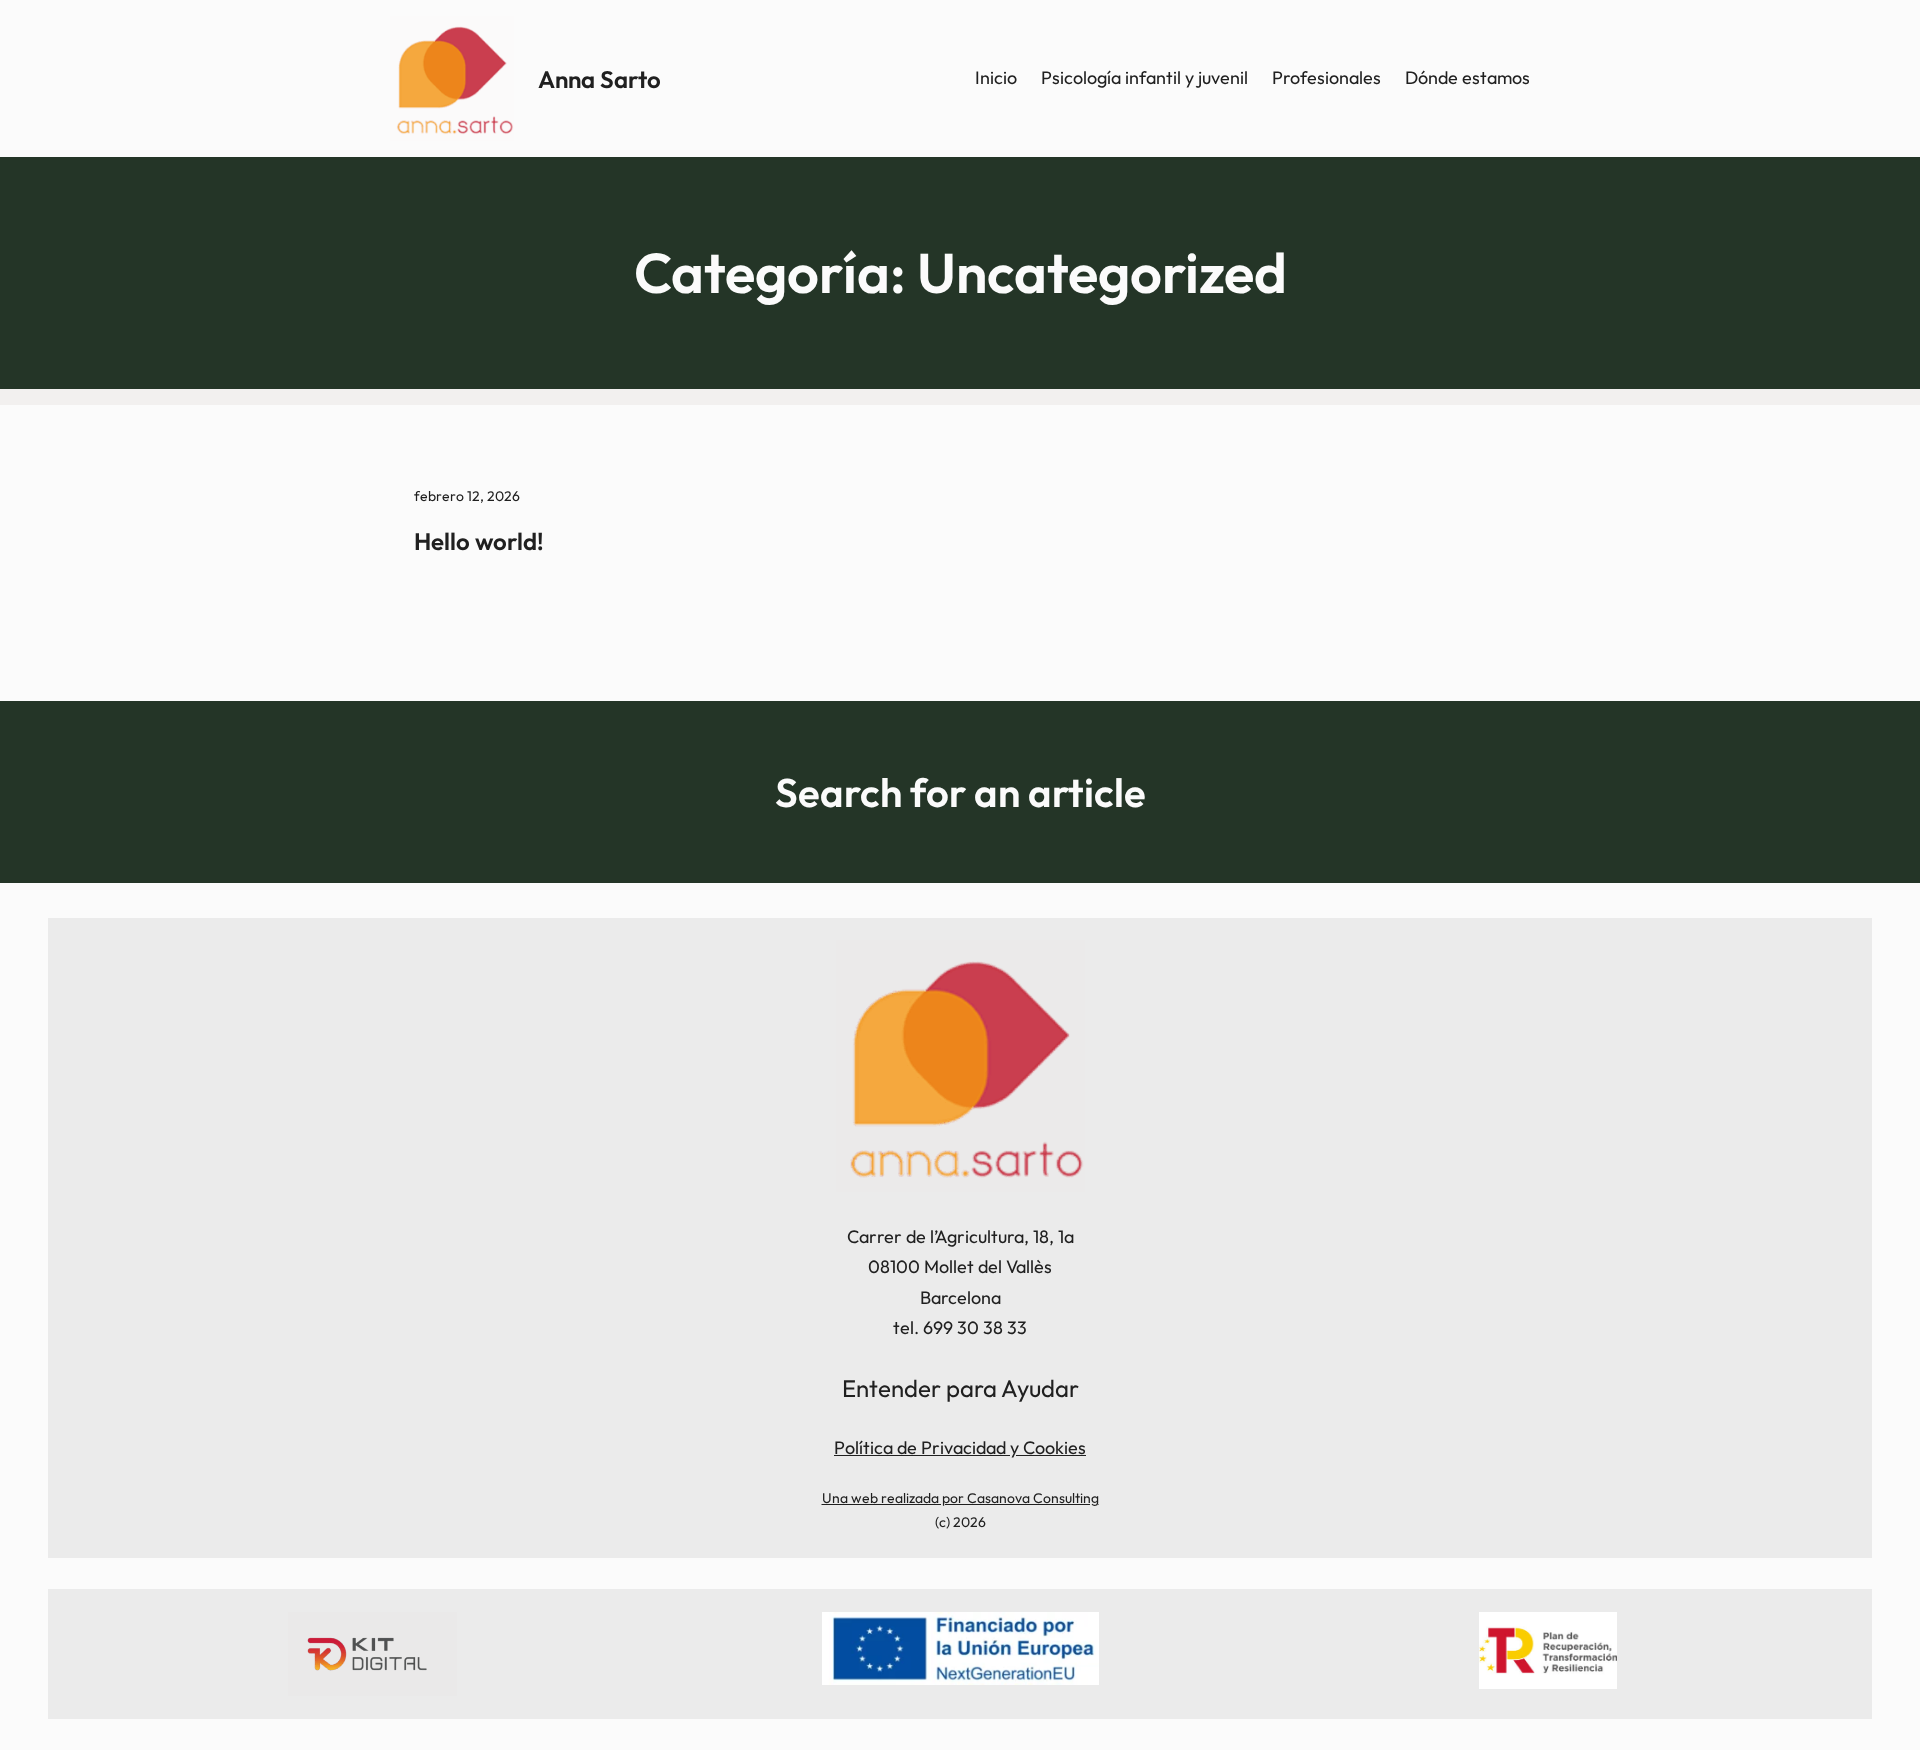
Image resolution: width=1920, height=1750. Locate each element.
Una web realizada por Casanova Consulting (960, 1498)
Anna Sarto (599, 79)
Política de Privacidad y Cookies (960, 1447)
